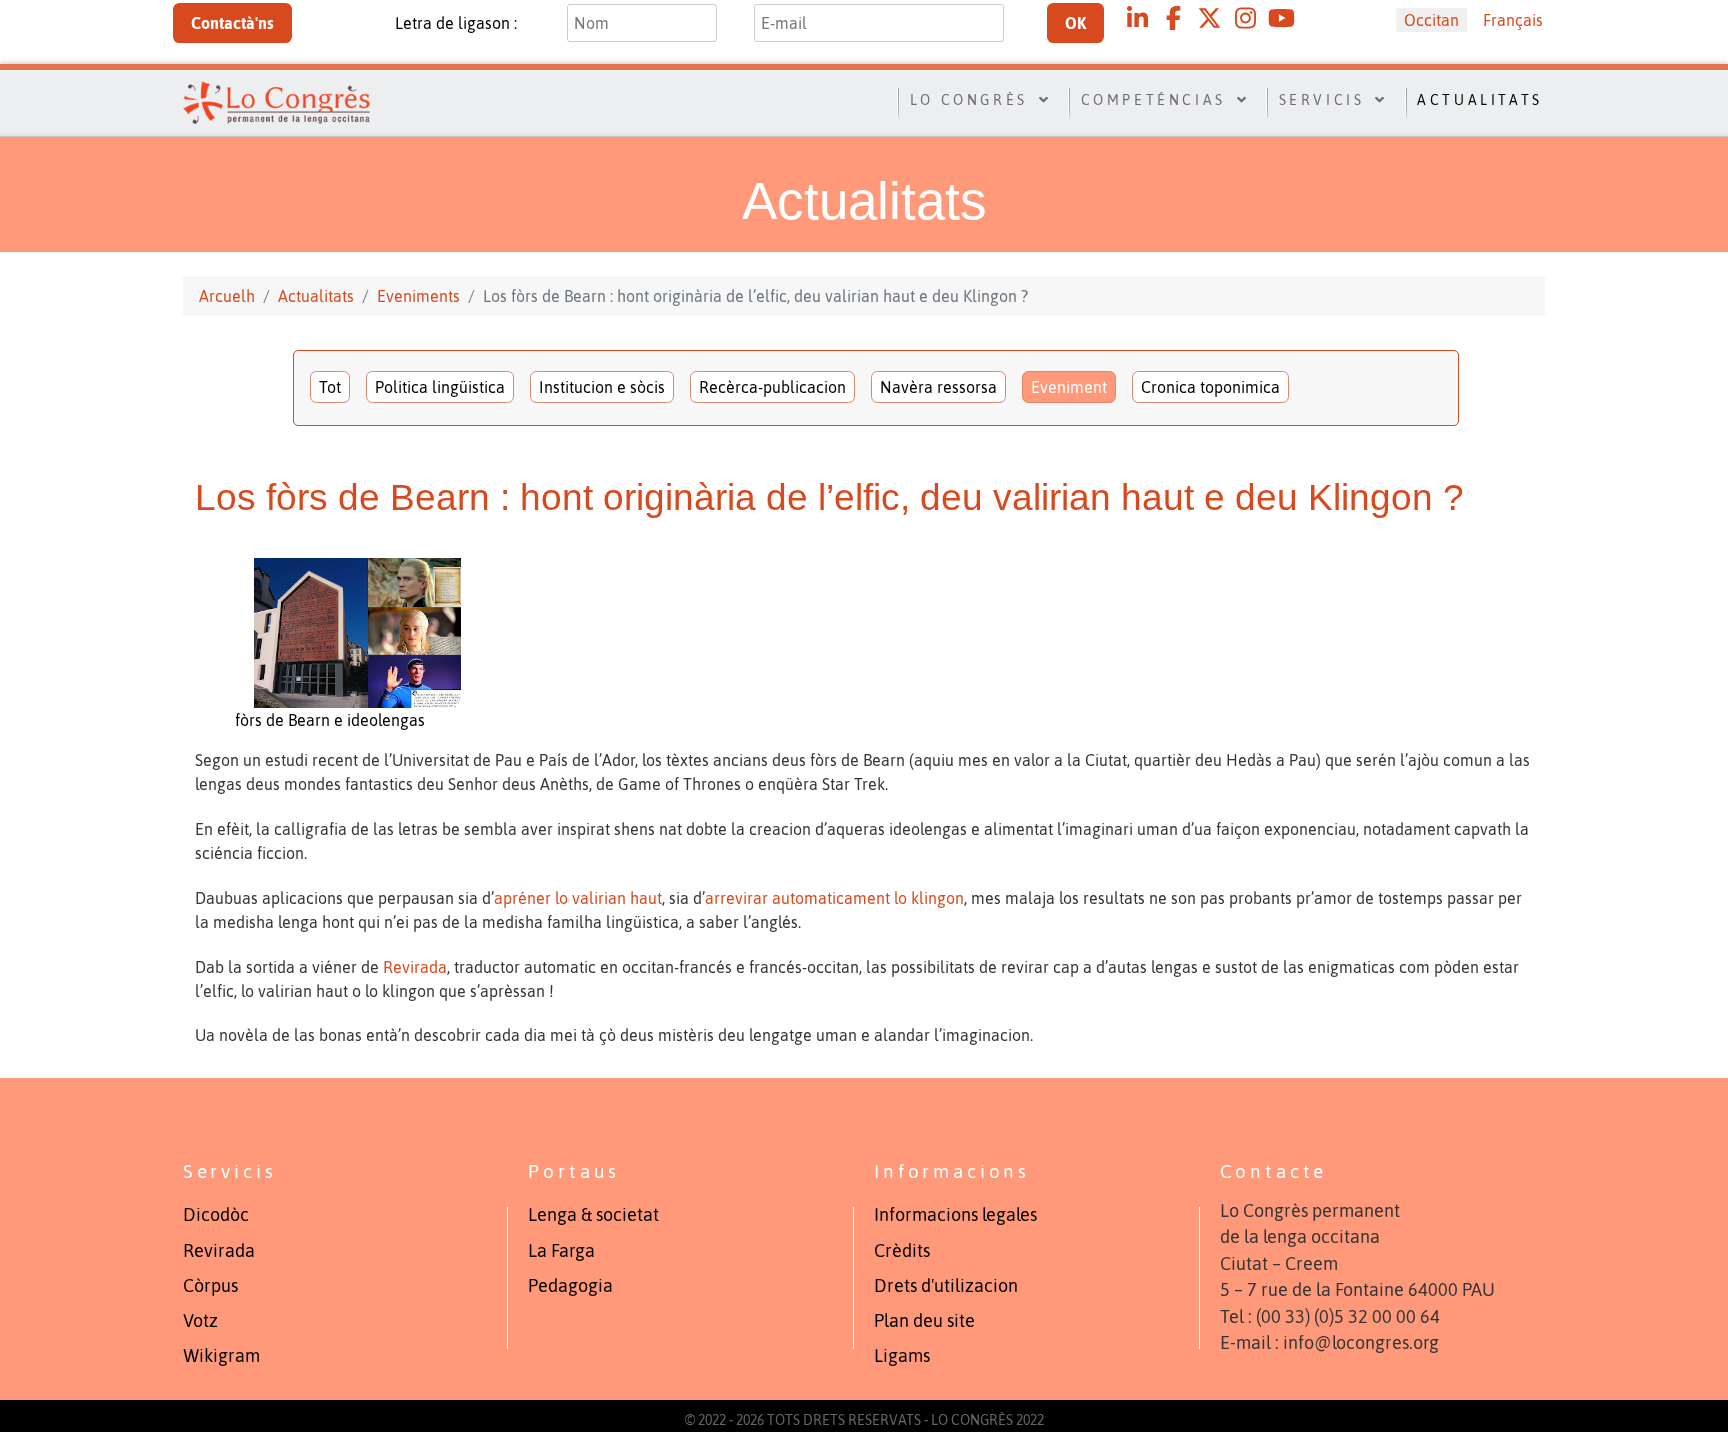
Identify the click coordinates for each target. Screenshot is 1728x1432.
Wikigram (221, 1356)
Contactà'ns (232, 23)
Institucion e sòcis (602, 387)
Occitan (1431, 20)
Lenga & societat (593, 1215)
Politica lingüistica (440, 387)
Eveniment (1069, 387)
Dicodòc (216, 1215)
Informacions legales (955, 1215)
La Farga (561, 1251)
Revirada (415, 967)
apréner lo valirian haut (578, 898)
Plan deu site (924, 1321)
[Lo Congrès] (276, 100)
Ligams (902, 1356)
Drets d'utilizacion (946, 1286)
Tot (330, 387)
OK (1075, 23)
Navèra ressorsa (938, 387)
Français (1513, 20)
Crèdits (902, 1251)
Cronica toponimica (1210, 387)
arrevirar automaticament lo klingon (834, 898)
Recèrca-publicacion (772, 387)
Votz (200, 1321)
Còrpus (210, 1286)
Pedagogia (570, 1286)
